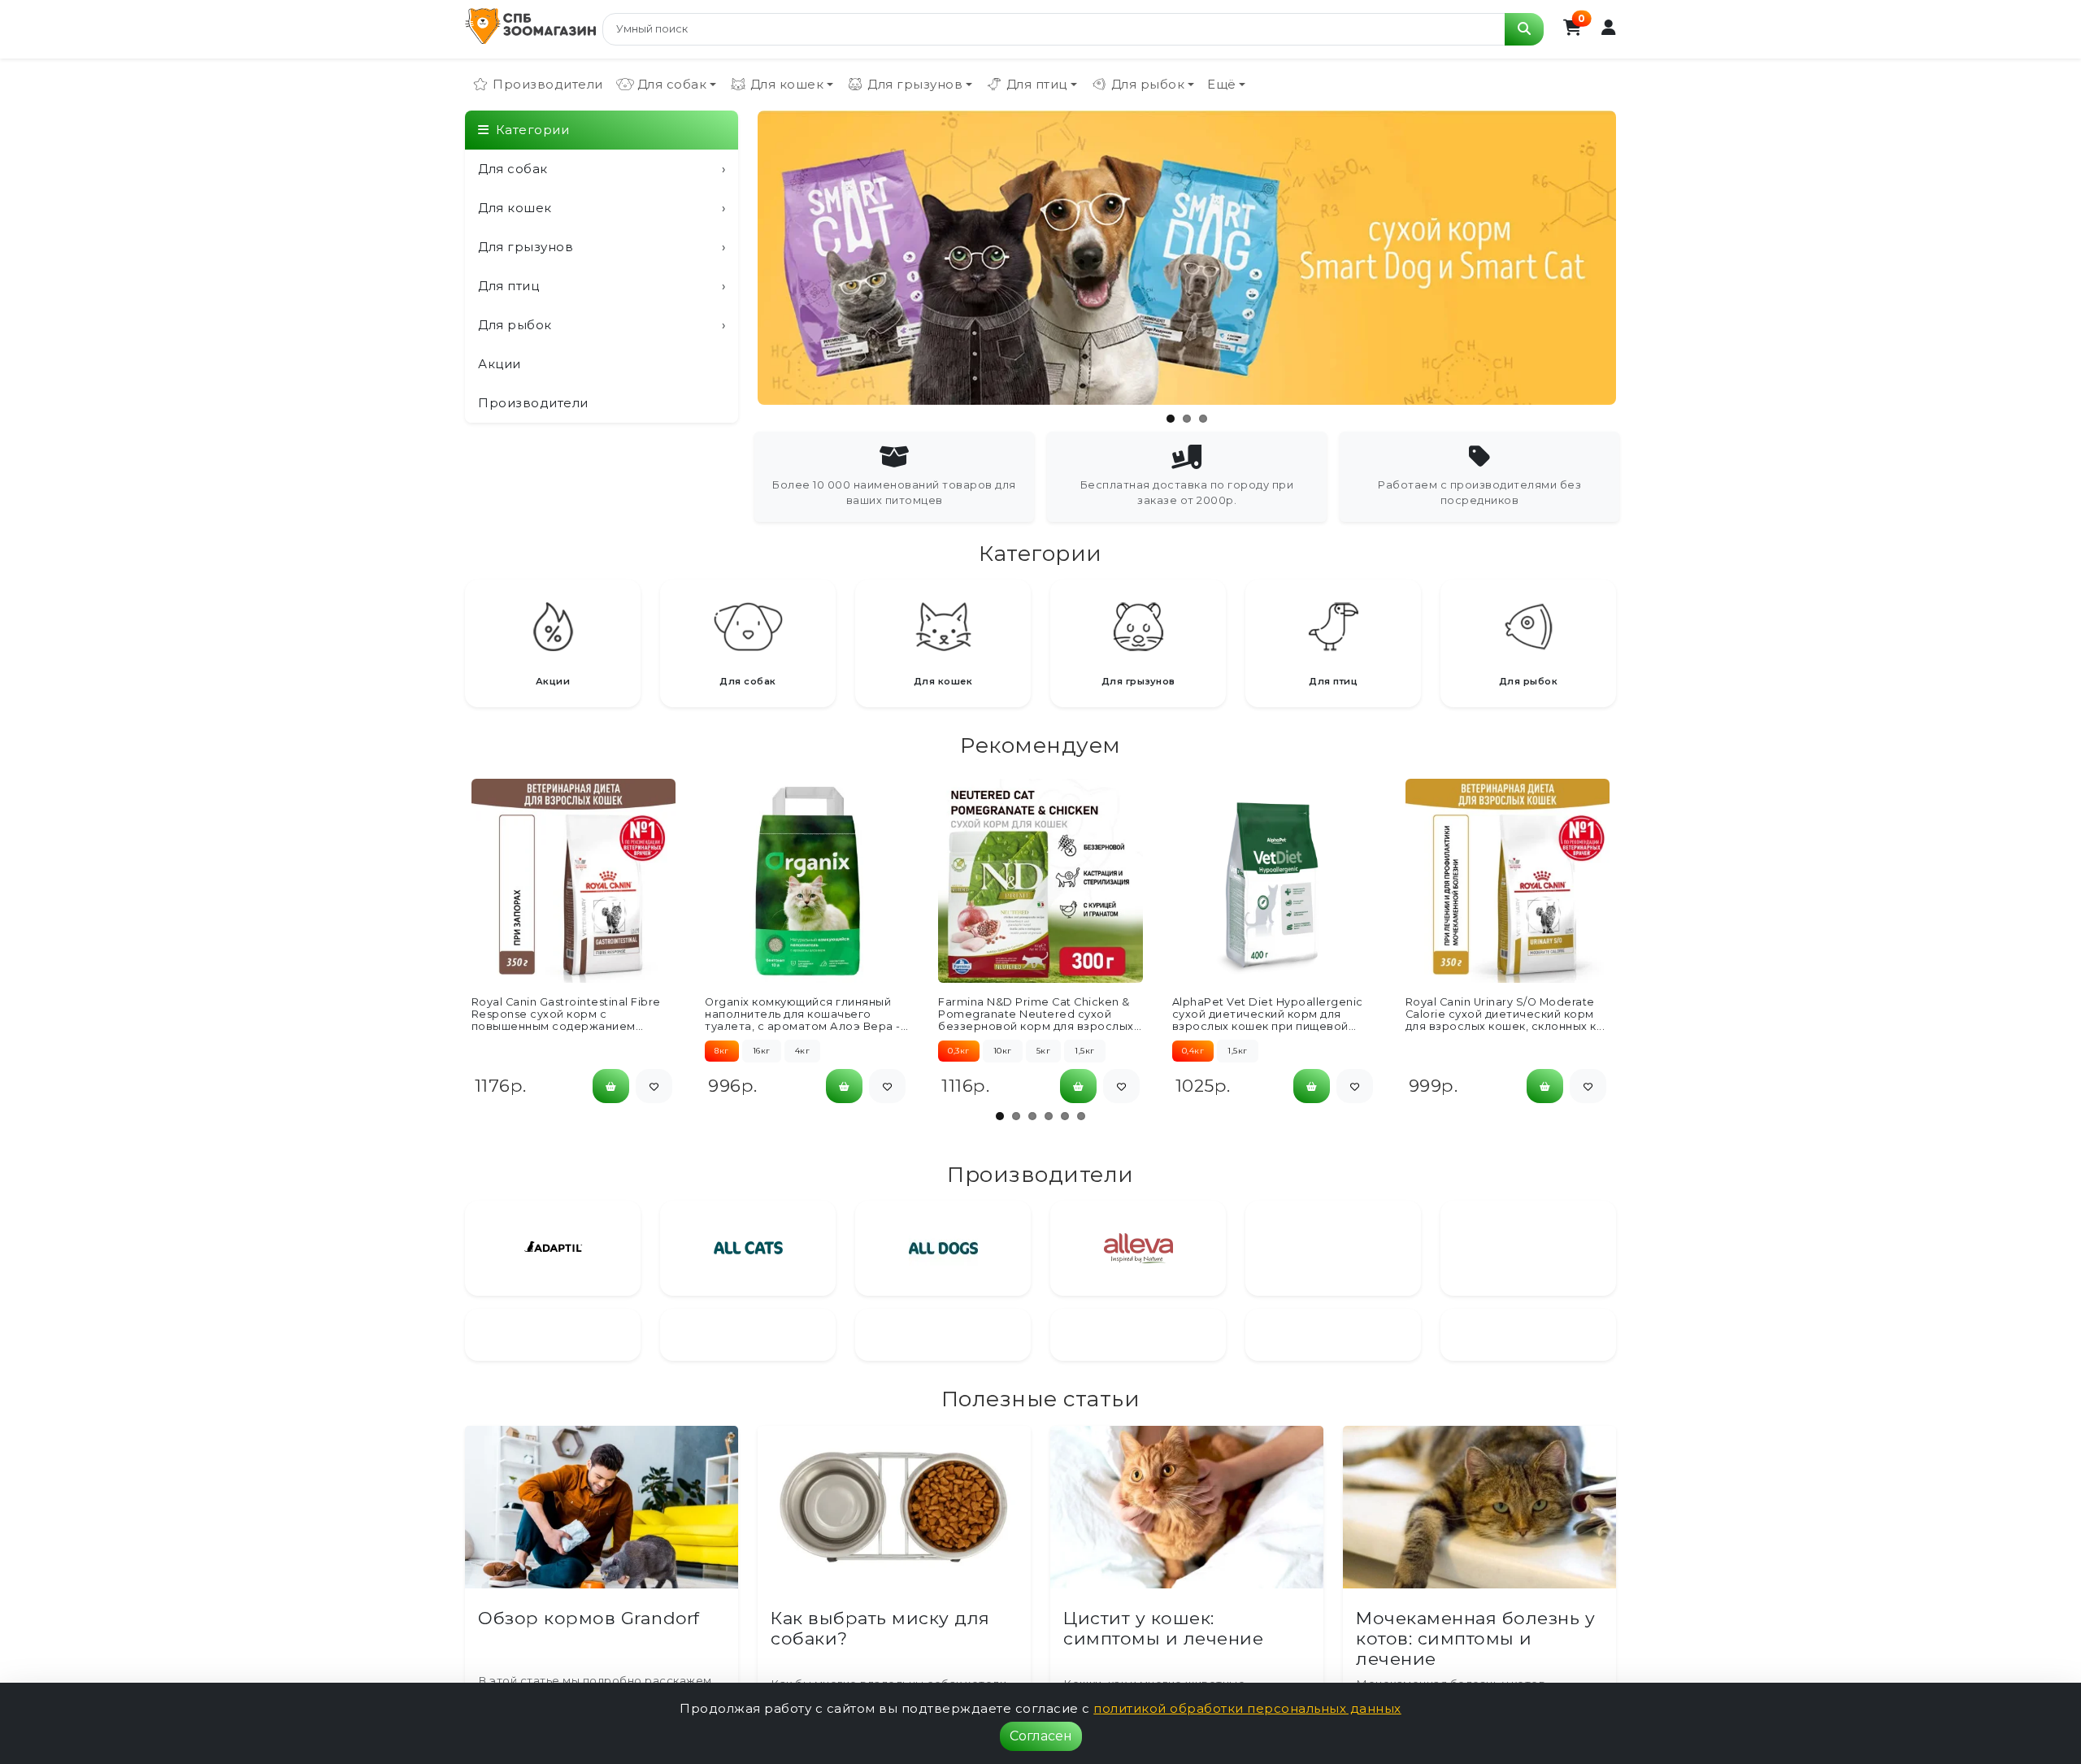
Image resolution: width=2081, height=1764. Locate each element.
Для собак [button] (672, 84)
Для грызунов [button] (915, 84)
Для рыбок (602, 325)
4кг (803, 1051)
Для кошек (602, 208)
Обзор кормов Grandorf (589, 1661)
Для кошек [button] (787, 84)
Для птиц (602, 286)
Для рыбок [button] (1148, 84)
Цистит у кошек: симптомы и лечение (1163, 1671)
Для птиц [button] (1037, 84)
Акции (500, 364)
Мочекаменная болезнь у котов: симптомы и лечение (1475, 1682)
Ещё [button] (1222, 84)
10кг (1003, 1051)
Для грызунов (602, 247)
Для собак (602, 169)
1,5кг (1085, 1051)
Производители (548, 84)
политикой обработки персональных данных (1247, 1708)
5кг (1044, 1051)
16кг (762, 1051)
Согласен (1041, 1736)
